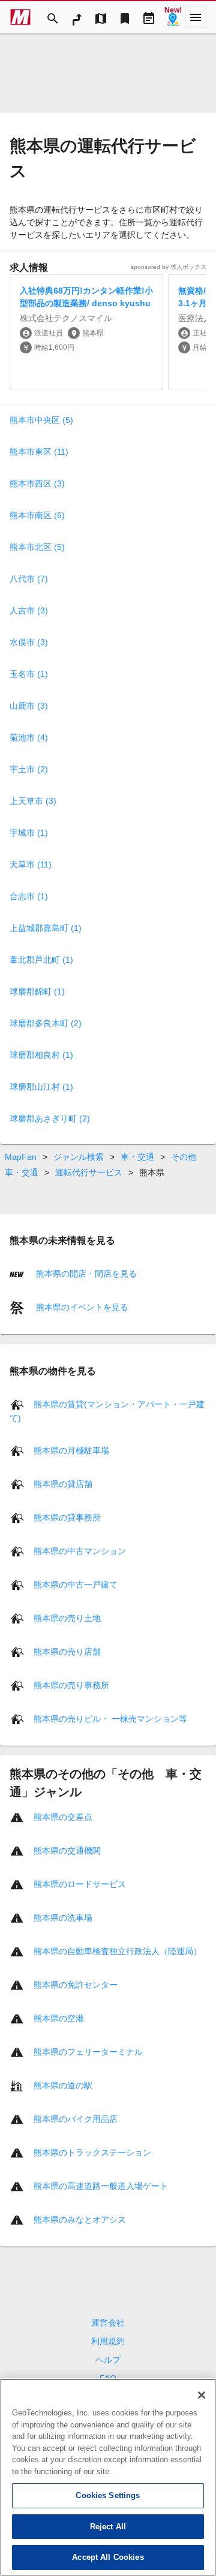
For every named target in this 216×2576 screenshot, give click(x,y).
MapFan (21, 1157)
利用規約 (108, 2341)
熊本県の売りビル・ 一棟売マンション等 (110, 1718)
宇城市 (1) (29, 833)
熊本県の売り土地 (67, 1617)
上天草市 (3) (33, 801)
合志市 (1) (29, 896)
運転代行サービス (89, 1172)
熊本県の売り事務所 (71, 1685)
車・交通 (137, 1157)
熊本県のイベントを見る (81, 1307)
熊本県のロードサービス (80, 1883)
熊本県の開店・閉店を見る (85, 1274)
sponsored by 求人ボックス (169, 267)
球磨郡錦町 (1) (37, 991)
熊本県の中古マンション (80, 1550)
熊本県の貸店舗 (63, 1483)
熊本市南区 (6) (37, 515)
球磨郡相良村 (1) (41, 1055)
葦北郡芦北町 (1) (41, 960)
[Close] (202, 2395)
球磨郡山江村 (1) (41, 1087)
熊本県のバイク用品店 (76, 2118)
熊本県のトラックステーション (92, 2152)
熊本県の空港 (59, 2018)
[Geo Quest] (173, 17)
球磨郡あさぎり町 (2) (50, 1118)
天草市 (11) (31, 864)
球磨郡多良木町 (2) (46, 1023)
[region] (108, 2477)
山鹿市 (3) (29, 706)
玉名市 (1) (29, 674)
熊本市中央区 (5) (41, 420)
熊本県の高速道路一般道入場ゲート (101, 2185)
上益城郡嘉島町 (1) (46, 928)
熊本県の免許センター (76, 1984)
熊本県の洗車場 (63, 1917)
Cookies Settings (108, 2495)
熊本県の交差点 (63, 1816)
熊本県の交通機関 (67, 1850)
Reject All (108, 2527)
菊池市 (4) (29, 737)
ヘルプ (108, 2360)
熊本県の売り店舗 (67, 1651)
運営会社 (108, 2323)
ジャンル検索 (79, 1157)
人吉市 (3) (29, 610)
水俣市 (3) (29, 642)
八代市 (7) (29, 579)
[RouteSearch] (77, 17)
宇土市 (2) (29, 769)
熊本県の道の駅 (63, 2085)
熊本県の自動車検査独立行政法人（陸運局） (118, 1951)
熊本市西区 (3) (37, 483)
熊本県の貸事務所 (67, 1517)
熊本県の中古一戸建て (76, 1584)
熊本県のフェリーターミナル (88, 2051)
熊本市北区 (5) (37, 547)
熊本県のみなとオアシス (80, 2219)
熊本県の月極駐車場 (71, 1450)
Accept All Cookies (108, 2557)
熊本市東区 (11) (39, 452)
